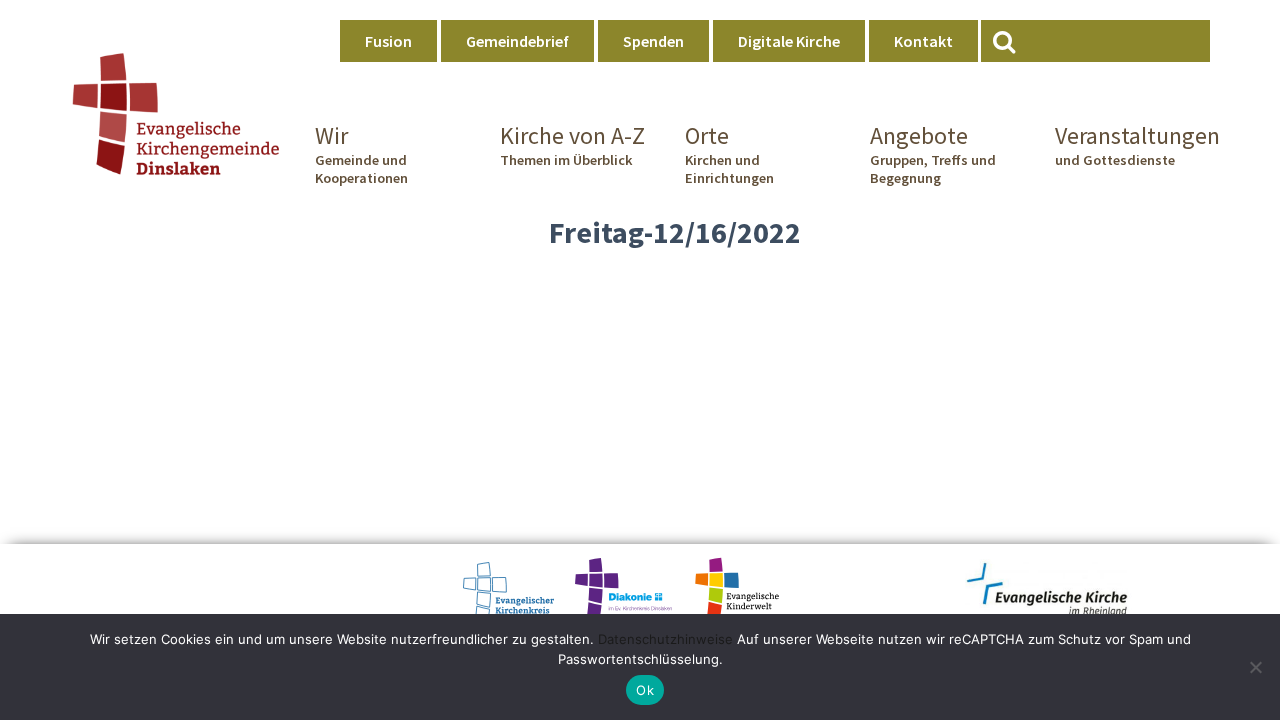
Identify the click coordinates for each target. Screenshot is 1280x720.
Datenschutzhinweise (665, 639)
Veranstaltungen (1132, 145)
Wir (361, 154)
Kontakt (923, 41)
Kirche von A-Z (572, 145)
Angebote (933, 154)
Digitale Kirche (789, 41)
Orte (729, 154)
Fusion (388, 41)
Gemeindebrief (517, 41)
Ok (645, 690)
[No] (1255, 667)
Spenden (653, 41)
